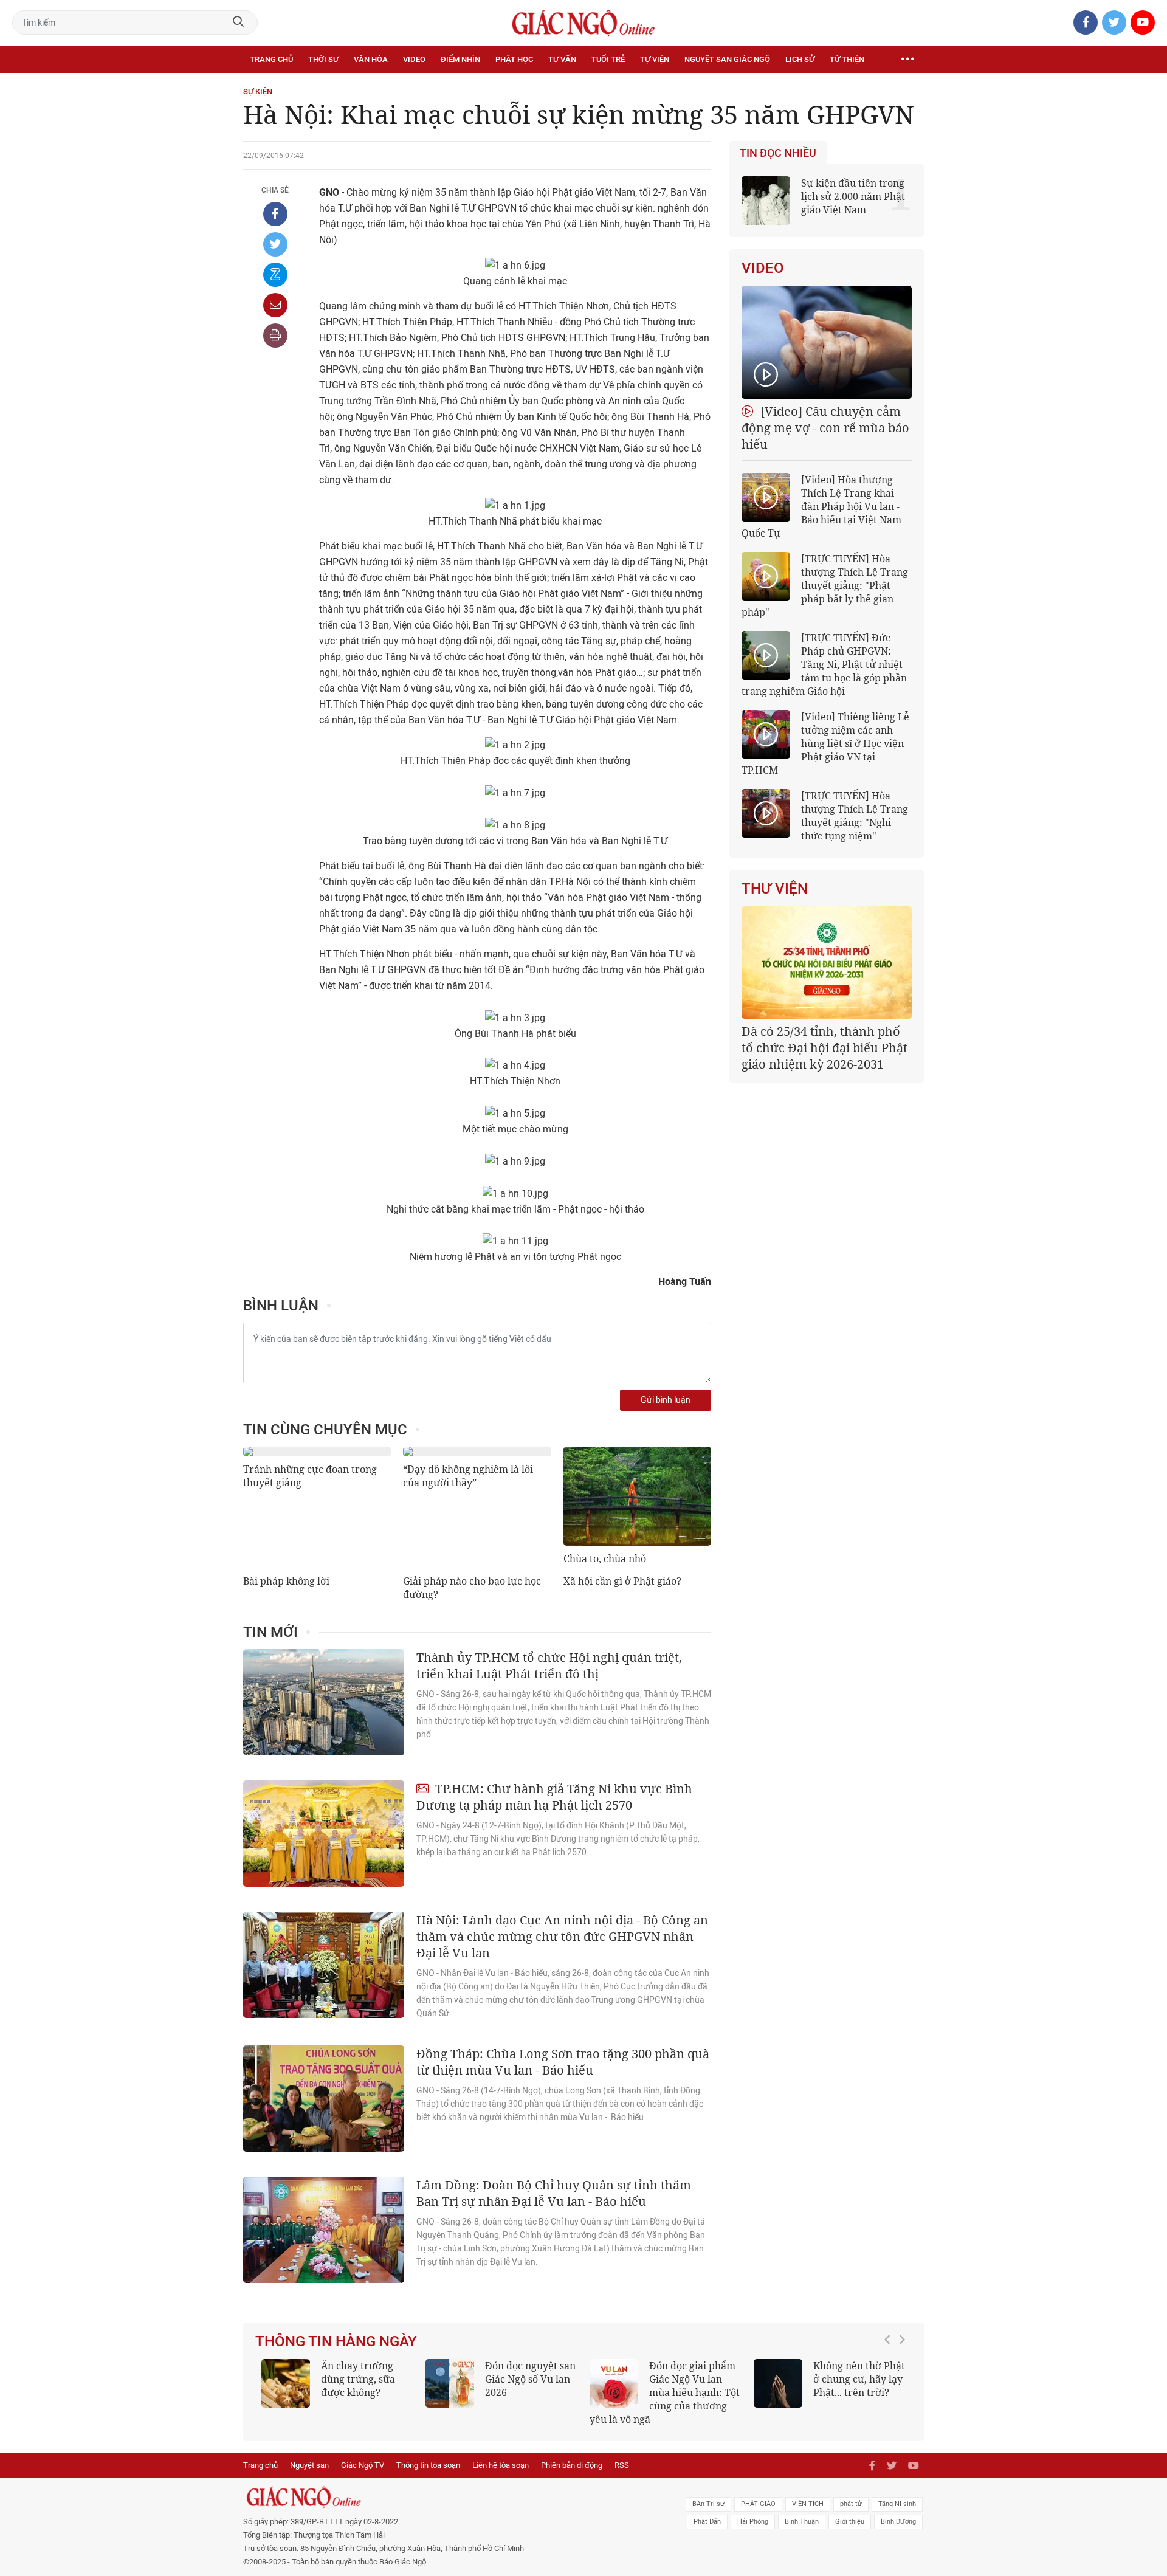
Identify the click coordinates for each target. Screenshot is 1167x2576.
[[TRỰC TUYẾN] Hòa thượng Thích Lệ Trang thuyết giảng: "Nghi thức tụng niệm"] (766, 813)
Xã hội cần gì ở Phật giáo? (622, 1581)
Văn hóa (371, 59)
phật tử (851, 2504)
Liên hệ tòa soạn (501, 2465)
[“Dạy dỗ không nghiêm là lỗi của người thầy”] (477, 1452)
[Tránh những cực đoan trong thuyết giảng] (317, 1452)
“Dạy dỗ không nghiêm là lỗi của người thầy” (468, 1476)
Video (414, 59)
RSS (622, 2465)
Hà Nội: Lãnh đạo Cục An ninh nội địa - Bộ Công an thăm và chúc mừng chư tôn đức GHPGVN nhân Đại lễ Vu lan (562, 1936)
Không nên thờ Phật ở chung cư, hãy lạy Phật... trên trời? (859, 2379)
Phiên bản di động (572, 2465)
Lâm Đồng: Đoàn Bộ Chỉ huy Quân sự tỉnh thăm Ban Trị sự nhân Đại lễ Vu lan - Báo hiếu (554, 2193)
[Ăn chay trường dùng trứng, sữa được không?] (286, 2383)
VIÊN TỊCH (808, 2504)
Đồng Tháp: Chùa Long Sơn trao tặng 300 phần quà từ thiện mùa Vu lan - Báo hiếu (563, 2062)
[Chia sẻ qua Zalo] (275, 275)
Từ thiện (847, 59)
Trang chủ (271, 59)
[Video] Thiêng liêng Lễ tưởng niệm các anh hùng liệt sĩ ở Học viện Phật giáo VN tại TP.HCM (825, 743)
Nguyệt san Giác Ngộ (727, 59)
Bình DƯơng (898, 2522)
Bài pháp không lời (286, 1581)
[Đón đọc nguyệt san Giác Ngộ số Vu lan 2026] (450, 2383)
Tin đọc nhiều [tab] (778, 153)
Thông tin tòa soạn (428, 2465)
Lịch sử (800, 59)
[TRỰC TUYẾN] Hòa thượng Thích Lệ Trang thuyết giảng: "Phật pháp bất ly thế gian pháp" (825, 585)
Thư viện (775, 889)
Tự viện (655, 59)
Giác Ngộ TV (363, 2465)
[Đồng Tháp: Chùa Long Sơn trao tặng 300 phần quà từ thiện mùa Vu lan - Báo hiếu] (324, 2099)
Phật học (514, 59)
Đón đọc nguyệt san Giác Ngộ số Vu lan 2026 (530, 2379)
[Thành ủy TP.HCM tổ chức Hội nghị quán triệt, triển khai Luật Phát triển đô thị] (324, 1702)
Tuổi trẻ (608, 59)
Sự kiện (258, 91)
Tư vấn (562, 59)
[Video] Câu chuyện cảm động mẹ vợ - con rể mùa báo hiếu (825, 428)
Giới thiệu (850, 2522)
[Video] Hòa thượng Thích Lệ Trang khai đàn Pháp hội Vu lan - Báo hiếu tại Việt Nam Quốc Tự (821, 506)
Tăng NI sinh (897, 2504)
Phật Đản (707, 2522)
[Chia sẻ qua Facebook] (275, 214)
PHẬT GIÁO (758, 2504)
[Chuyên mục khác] (907, 60)
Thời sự (323, 59)
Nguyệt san (309, 2465)
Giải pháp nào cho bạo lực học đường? (472, 1588)
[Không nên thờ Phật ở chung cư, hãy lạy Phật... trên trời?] (778, 2383)
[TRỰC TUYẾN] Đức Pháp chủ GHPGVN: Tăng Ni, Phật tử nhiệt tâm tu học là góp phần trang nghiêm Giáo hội (824, 664)
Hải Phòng (753, 2522)
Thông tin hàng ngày (336, 2341)
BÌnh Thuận (802, 2522)
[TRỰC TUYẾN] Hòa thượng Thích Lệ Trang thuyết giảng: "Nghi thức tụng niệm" (855, 816)
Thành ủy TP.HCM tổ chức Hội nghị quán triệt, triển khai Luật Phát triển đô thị (549, 1665)
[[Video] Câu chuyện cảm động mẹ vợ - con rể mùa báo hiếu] (827, 342)
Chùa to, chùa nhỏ (605, 1558)
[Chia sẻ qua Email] (275, 305)
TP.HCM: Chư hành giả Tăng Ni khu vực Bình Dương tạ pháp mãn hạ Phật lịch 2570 (554, 1797)
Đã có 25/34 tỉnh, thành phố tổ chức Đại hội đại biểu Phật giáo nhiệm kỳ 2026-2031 (824, 1048)
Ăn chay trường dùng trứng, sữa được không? (358, 2379)
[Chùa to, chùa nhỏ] (637, 1496)
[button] (890, 2386)
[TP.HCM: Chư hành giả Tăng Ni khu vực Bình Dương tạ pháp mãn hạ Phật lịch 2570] (324, 1834)
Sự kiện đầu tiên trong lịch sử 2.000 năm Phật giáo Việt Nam (853, 196)
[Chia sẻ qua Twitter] (275, 244)
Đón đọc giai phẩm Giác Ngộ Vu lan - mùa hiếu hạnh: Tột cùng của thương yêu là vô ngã (665, 2392)
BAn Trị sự (708, 2504)
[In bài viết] (275, 336)
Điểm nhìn (460, 59)
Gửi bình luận (666, 1400)
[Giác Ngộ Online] (447, 2497)
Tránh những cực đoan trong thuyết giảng (310, 1476)
